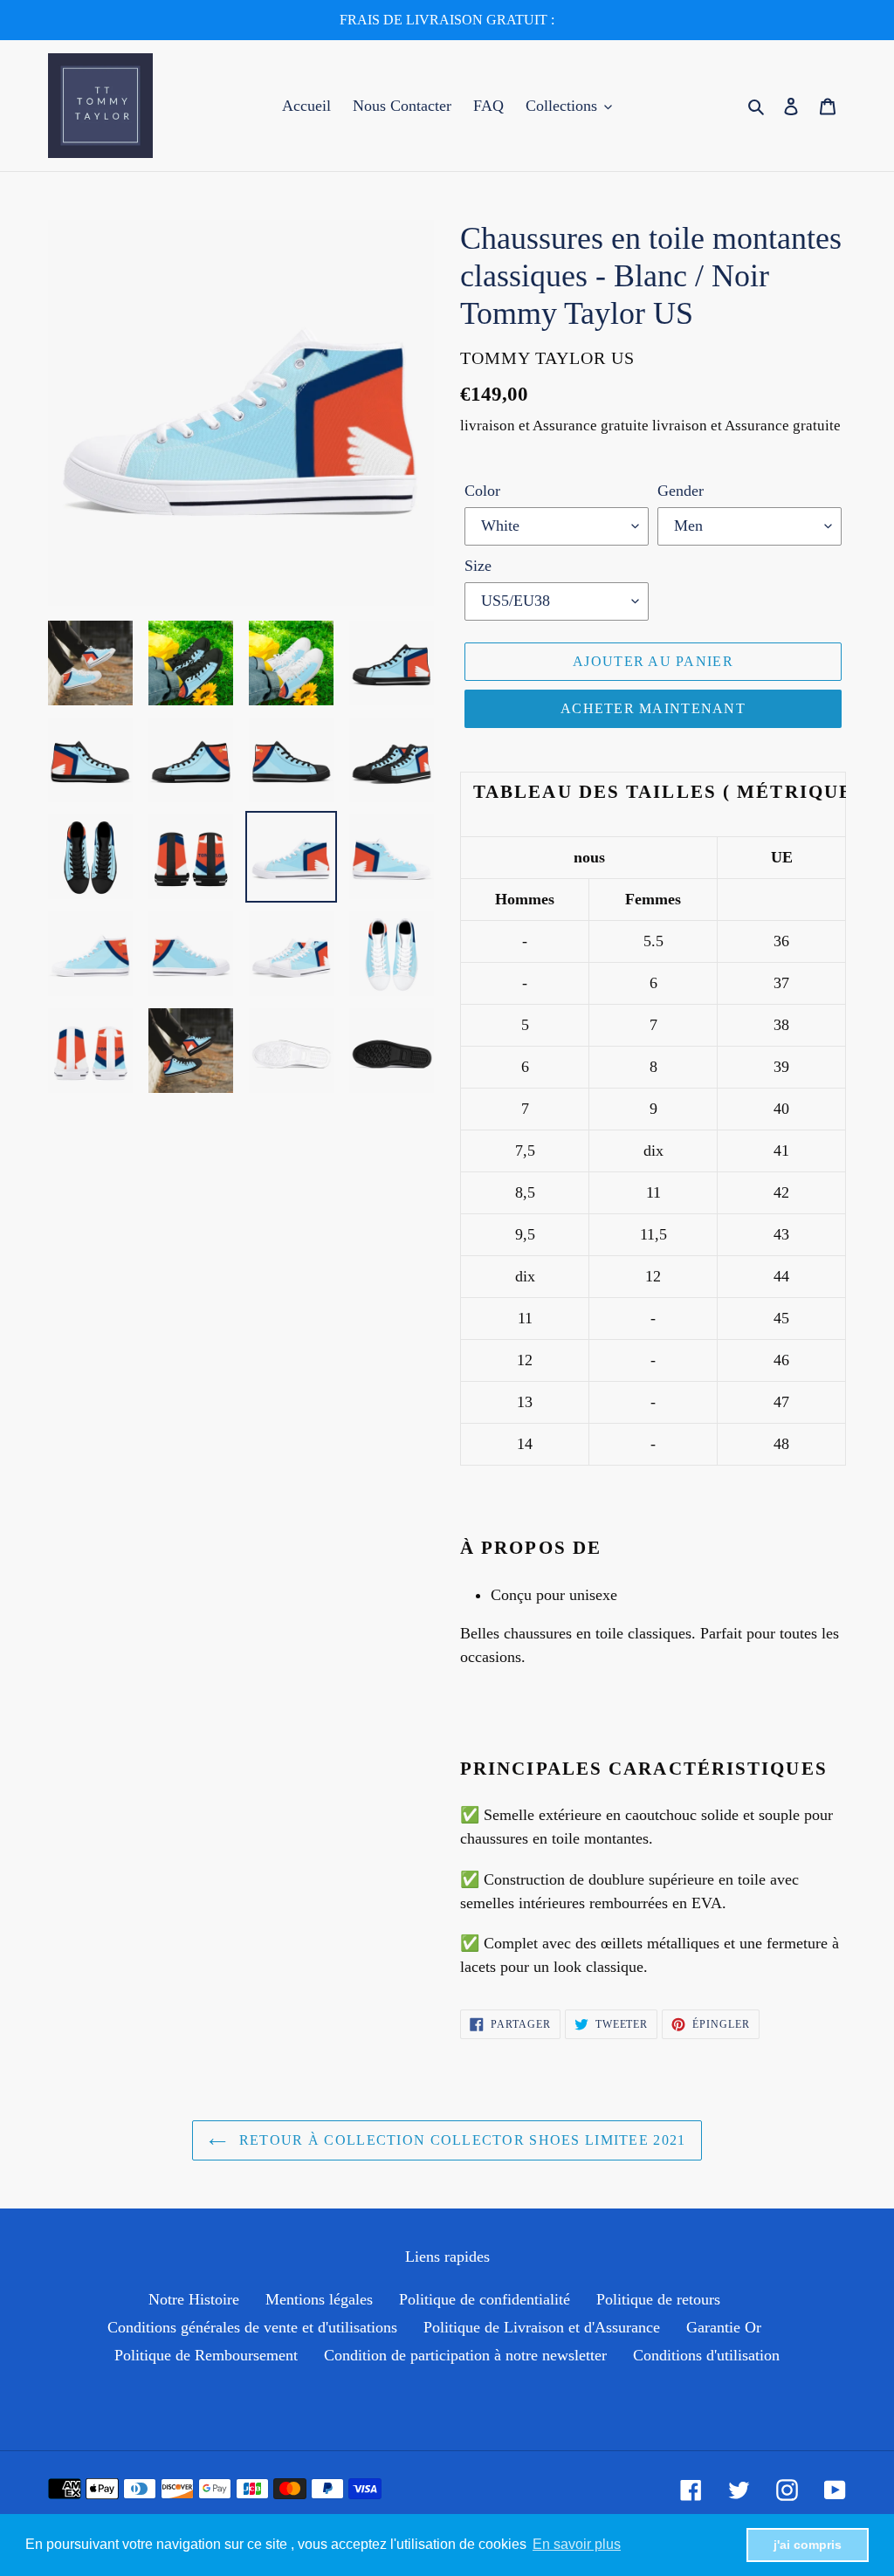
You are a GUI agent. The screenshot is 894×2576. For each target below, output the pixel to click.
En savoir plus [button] (577, 2544)
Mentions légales (319, 2299)
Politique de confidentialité (485, 2299)
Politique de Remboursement (206, 2355)
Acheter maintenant (653, 708)
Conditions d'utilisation (706, 2355)
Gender (681, 491)
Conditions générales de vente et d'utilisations (252, 2327)
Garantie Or (724, 2327)
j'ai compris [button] (808, 2545)
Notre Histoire (194, 2299)
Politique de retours (658, 2299)
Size (478, 566)
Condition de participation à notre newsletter (465, 2355)
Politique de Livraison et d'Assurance (542, 2327)
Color (482, 491)
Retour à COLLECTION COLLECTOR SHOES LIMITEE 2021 (461, 2140)
